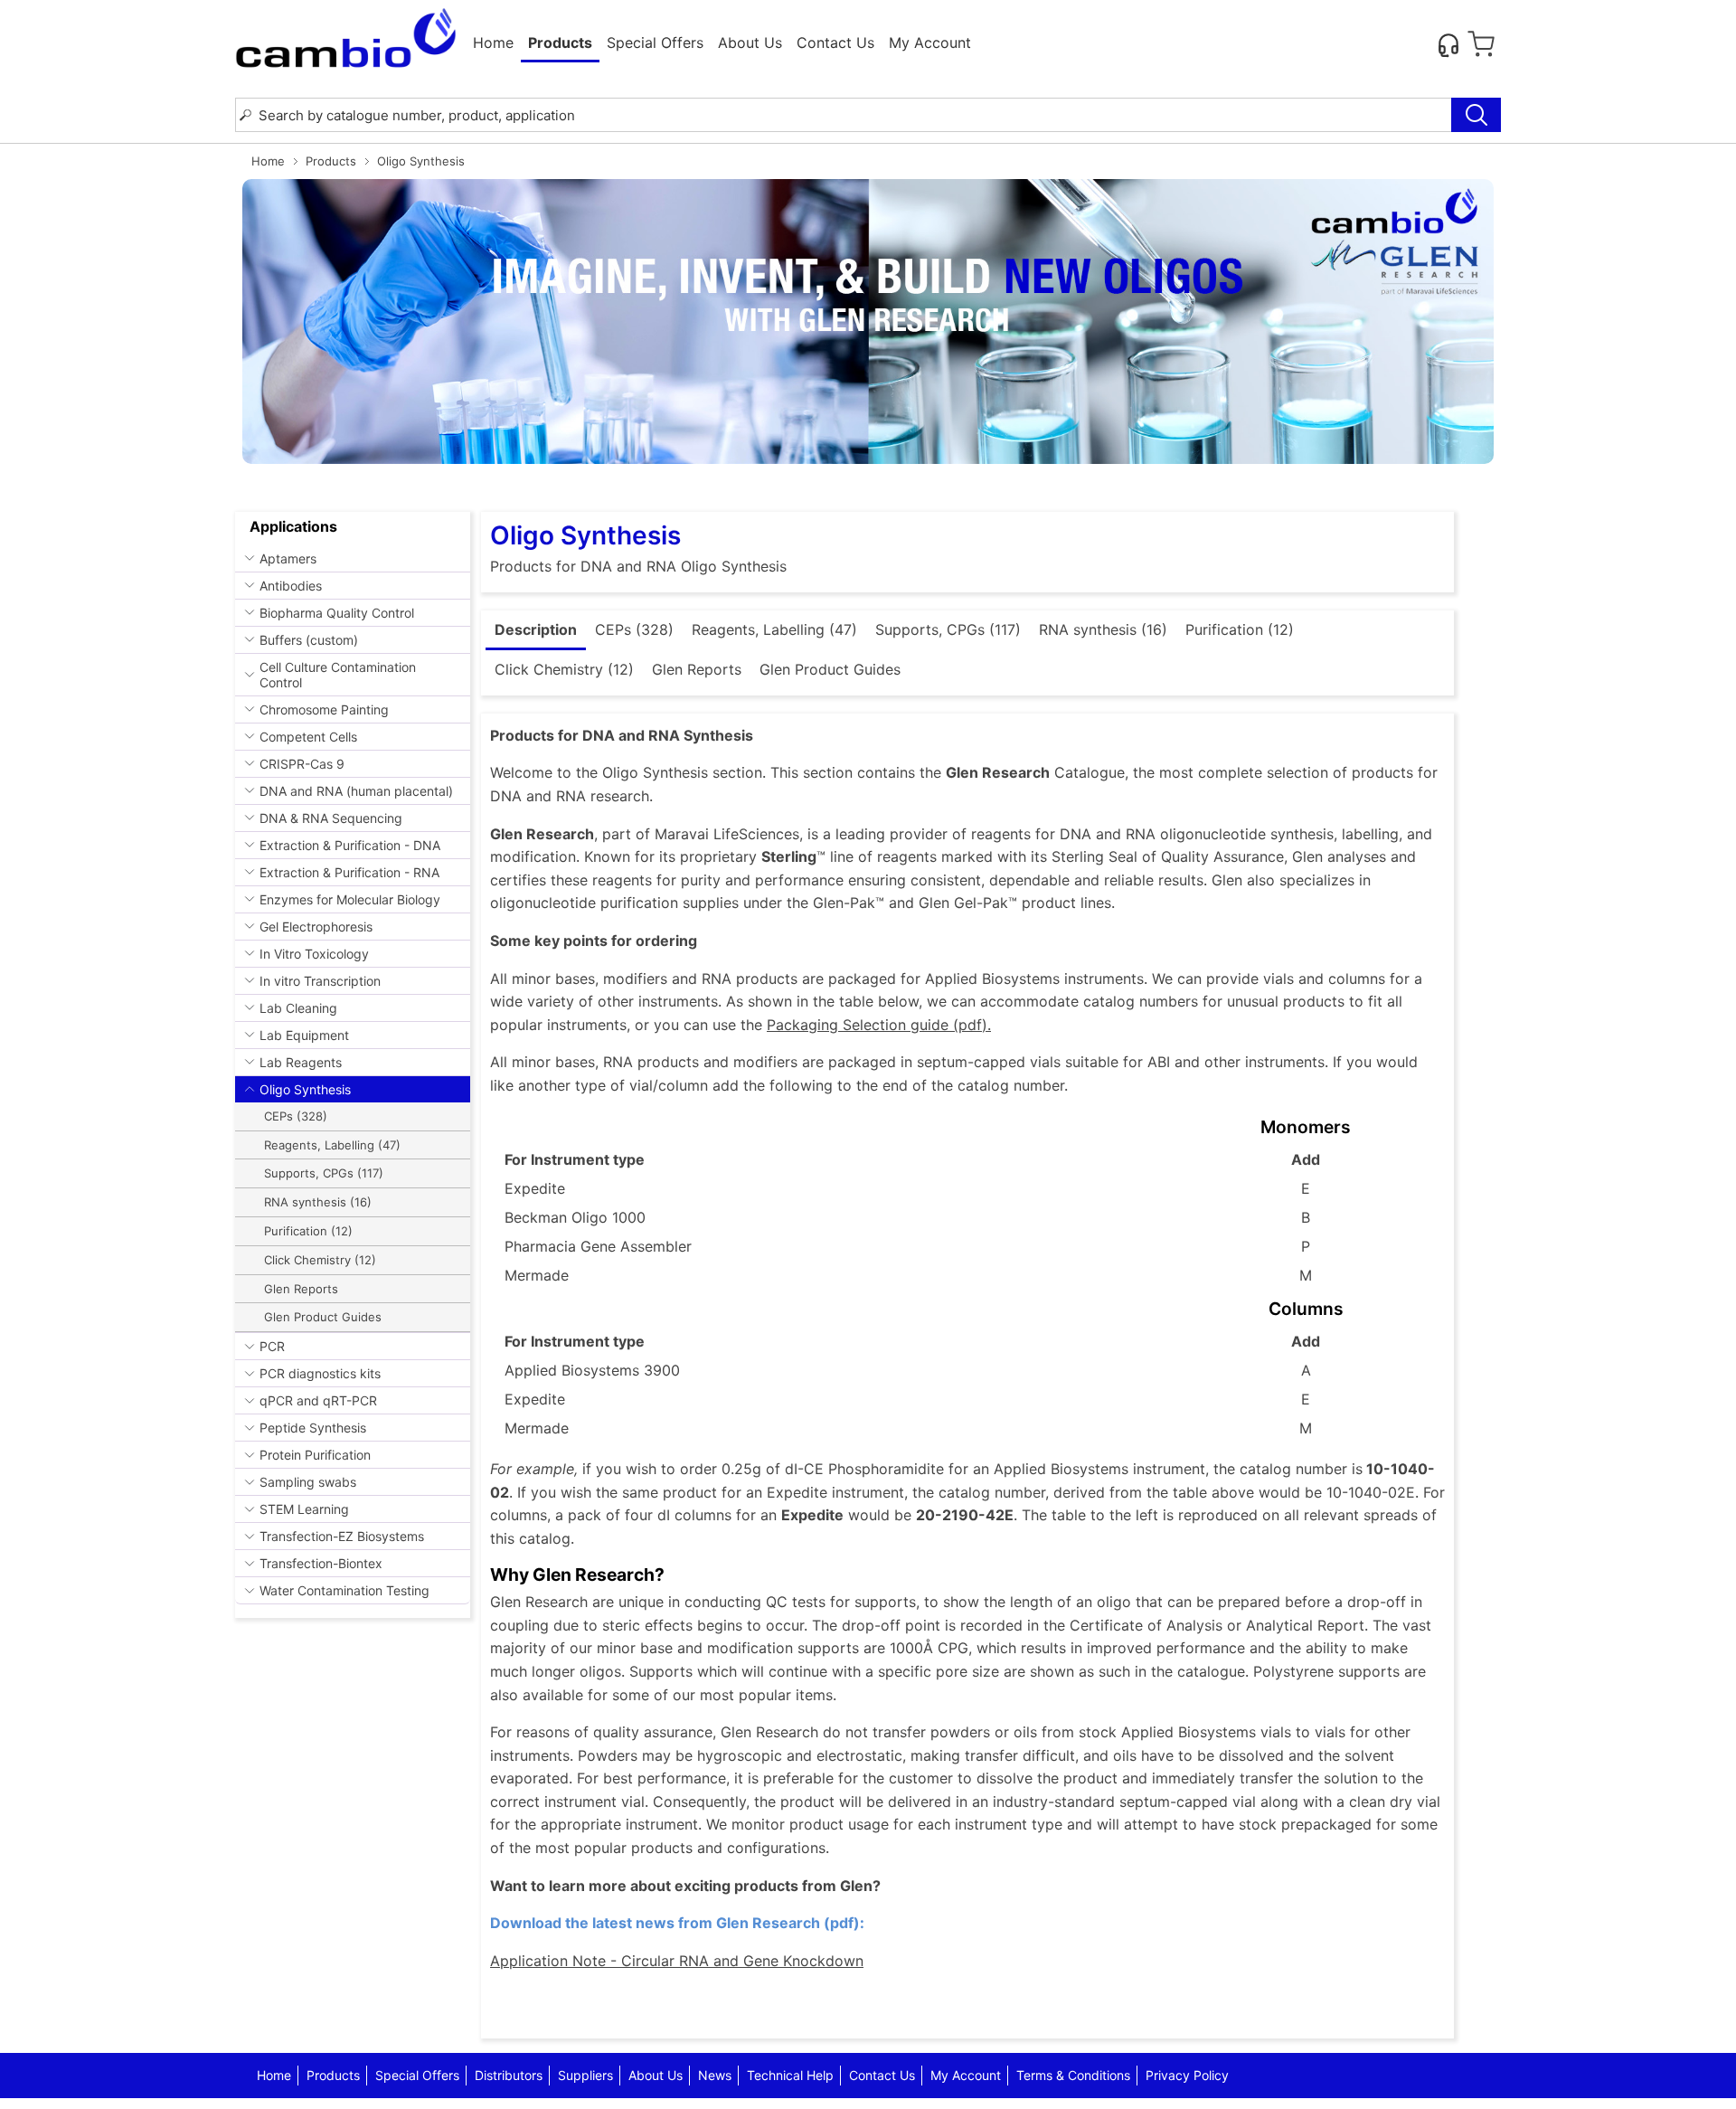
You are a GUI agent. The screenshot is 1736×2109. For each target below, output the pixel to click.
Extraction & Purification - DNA (350, 845)
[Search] (1476, 115)
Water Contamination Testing (344, 1590)
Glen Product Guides (323, 1317)
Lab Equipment (304, 1035)
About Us (750, 43)
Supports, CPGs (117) (324, 1173)
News (715, 2075)
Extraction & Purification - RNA (349, 872)
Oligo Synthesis (305, 1089)
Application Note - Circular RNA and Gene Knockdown (677, 1961)
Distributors (509, 2075)
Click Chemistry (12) (320, 1260)
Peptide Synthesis (313, 1428)
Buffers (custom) (309, 640)
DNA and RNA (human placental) (356, 791)
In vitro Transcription (320, 981)
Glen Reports (301, 1289)
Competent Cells (308, 737)
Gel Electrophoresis (316, 927)
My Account (930, 43)
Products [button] (560, 43)
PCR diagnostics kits (320, 1373)
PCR (272, 1346)
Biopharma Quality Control (337, 613)
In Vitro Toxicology (314, 954)
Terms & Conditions (1073, 2075)
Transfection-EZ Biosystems (342, 1536)
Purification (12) (308, 1231)
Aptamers (288, 558)
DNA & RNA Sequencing (331, 818)
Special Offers (655, 43)
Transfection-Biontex (321, 1563)
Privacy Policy (1187, 2075)
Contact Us (835, 43)
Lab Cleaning (298, 1008)
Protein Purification (315, 1455)
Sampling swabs (308, 1482)
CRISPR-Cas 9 (302, 764)
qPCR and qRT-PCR (318, 1400)
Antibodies (291, 586)
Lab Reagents (301, 1062)
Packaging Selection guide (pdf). (879, 1025)
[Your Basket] (1481, 44)
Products (331, 161)
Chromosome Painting (324, 709)
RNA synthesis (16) (318, 1202)
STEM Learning (304, 1509)
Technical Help (790, 2075)
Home (493, 43)
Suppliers (585, 2075)
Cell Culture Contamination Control (338, 675)
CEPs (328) (296, 1116)
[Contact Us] (1448, 44)
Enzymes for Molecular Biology (350, 899)
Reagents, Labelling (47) (332, 1145)
